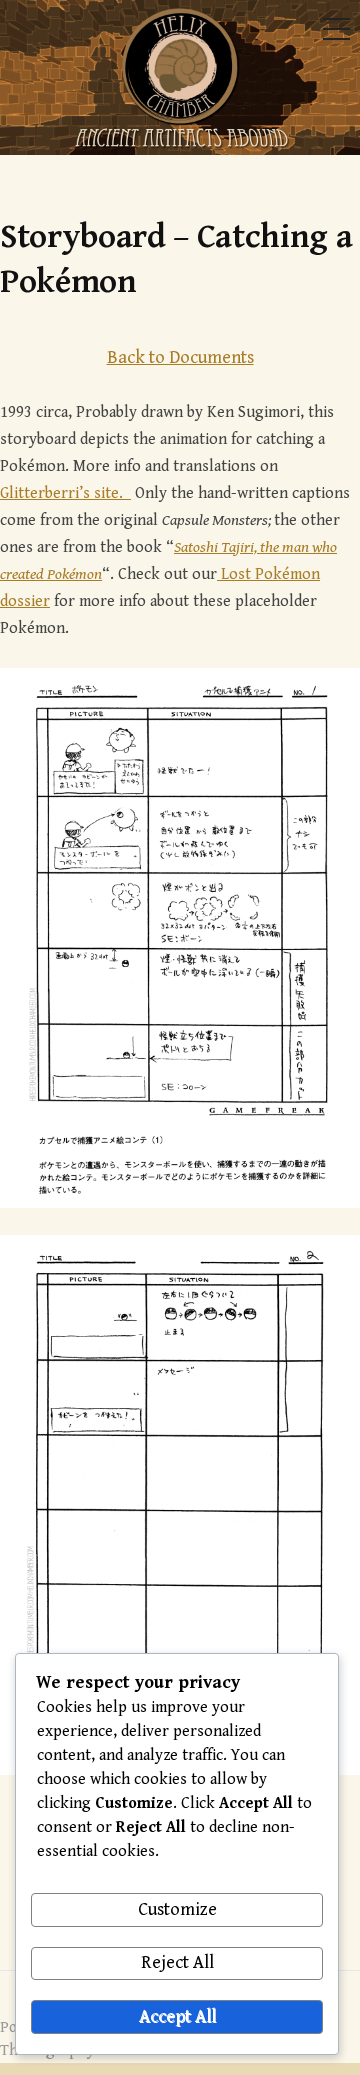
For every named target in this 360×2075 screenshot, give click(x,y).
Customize (177, 1909)
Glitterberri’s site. (65, 493)
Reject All (177, 1962)
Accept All (177, 2016)
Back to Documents (180, 357)
